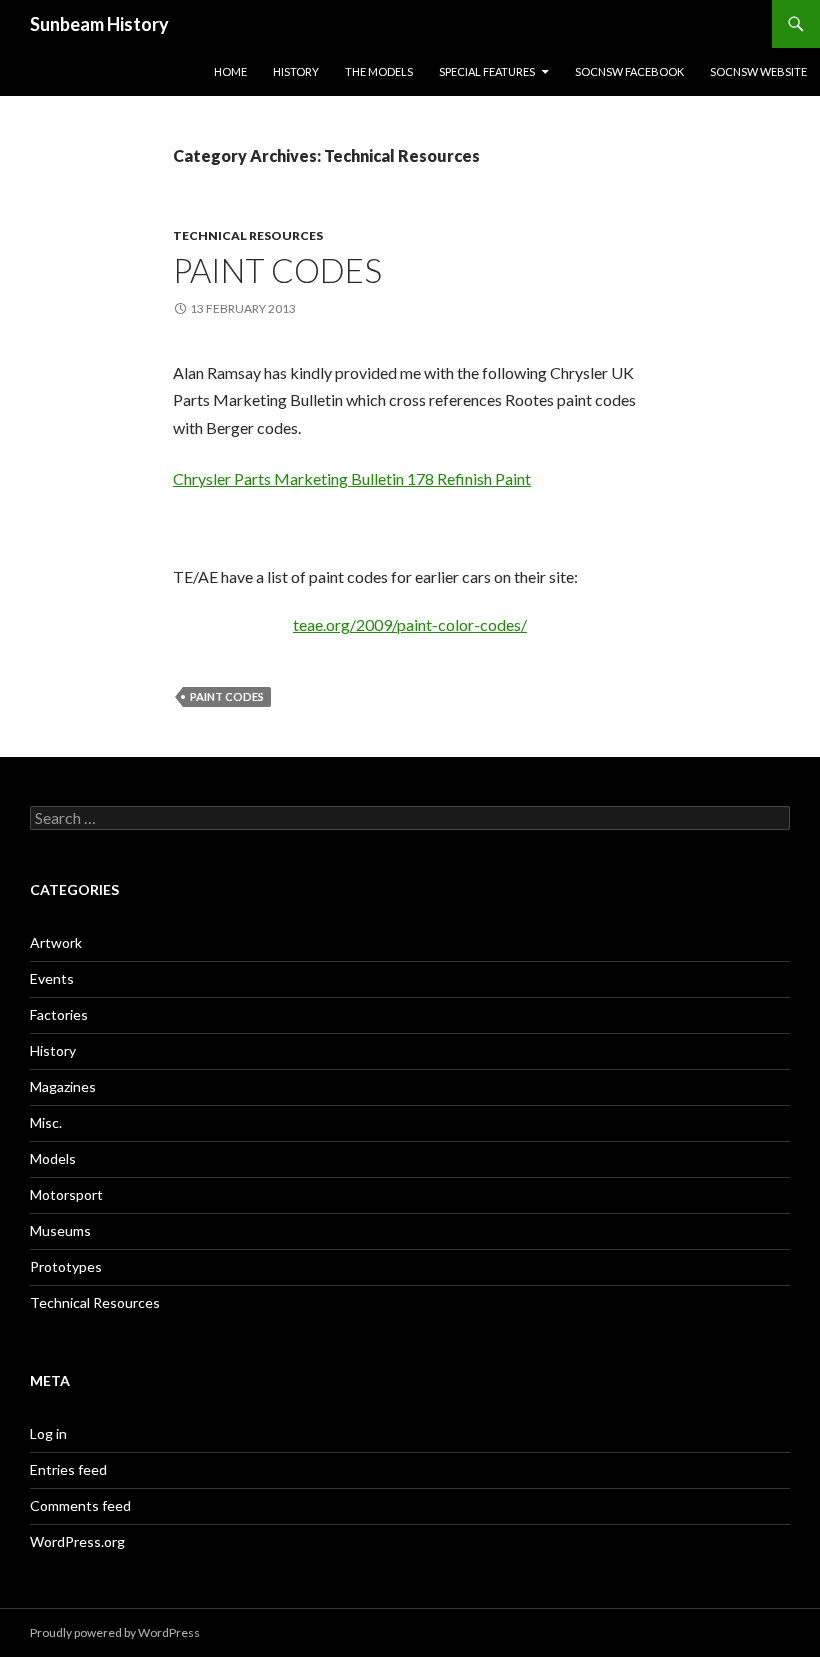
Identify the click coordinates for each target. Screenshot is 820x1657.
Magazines (63, 1086)
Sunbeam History (99, 24)
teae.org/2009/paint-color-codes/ (410, 624)
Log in (48, 1433)
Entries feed (68, 1469)
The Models (379, 71)
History (296, 71)
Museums (60, 1230)
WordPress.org (77, 1541)
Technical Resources (248, 235)
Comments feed (80, 1505)
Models (53, 1158)
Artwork (56, 942)
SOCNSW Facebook (629, 71)
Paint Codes (277, 270)
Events (52, 978)
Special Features (487, 71)
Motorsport (66, 1194)
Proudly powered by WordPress (115, 1632)
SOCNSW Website (758, 71)
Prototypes (66, 1266)
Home (230, 71)
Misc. (46, 1122)
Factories (59, 1014)
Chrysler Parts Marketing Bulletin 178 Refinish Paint (352, 478)
